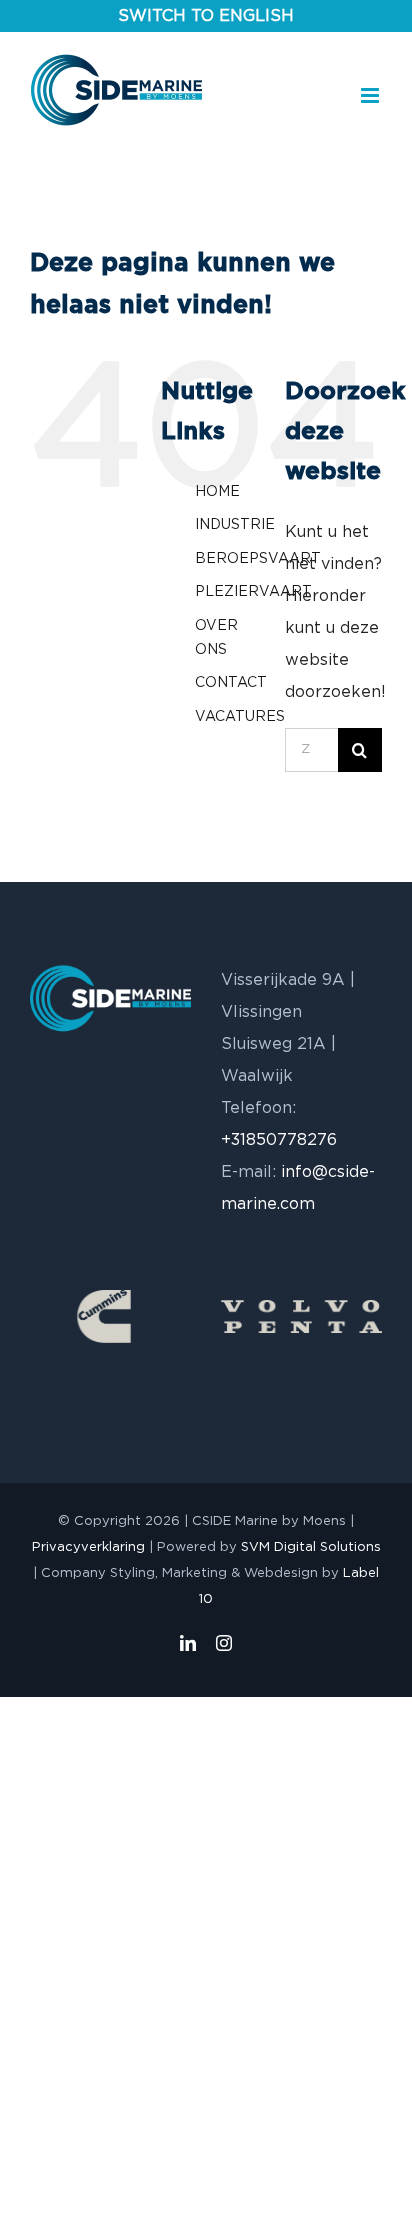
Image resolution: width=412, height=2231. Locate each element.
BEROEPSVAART (258, 559)
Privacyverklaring (88, 1547)
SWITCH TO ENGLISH (206, 16)
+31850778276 (279, 1140)
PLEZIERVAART (253, 592)
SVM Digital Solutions (311, 1547)
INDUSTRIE (235, 525)
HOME (217, 492)
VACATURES (240, 717)
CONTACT (231, 683)
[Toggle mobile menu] (371, 95)
